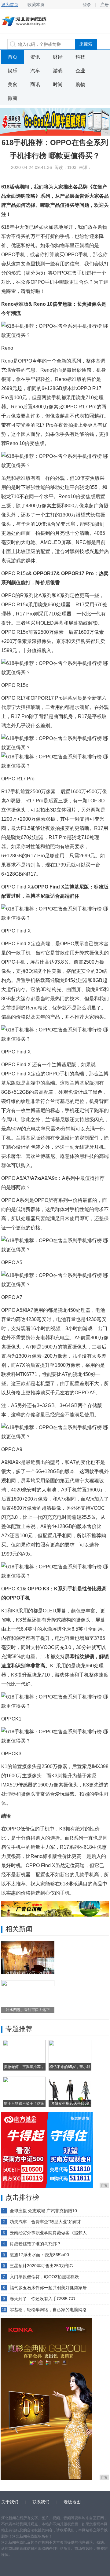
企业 (80, 71)
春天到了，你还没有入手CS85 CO (42, 2299)
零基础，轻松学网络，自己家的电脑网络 (48, 2310)
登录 (87, 5)
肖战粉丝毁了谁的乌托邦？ (35, 2244)
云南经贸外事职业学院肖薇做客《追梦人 (48, 2233)
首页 (13, 57)
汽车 (35, 71)
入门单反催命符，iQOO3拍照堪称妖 (44, 2277)
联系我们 (41, 2502)
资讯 (35, 57)
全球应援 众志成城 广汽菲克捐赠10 (43, 2211)
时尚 (58, 84)
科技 (80, 57)
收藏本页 (36, 5)
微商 (13, 98)
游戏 (58, 71)
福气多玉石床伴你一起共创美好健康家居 (48, 2288)
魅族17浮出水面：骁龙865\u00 (39, 2255)
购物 (80, 84)
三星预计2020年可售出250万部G (41, 2266)
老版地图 (72, 2502)
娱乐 (13, 71)
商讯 (35, 84)
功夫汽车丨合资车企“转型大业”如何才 (46, 2222)
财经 (58, 57)
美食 (13, 84)
